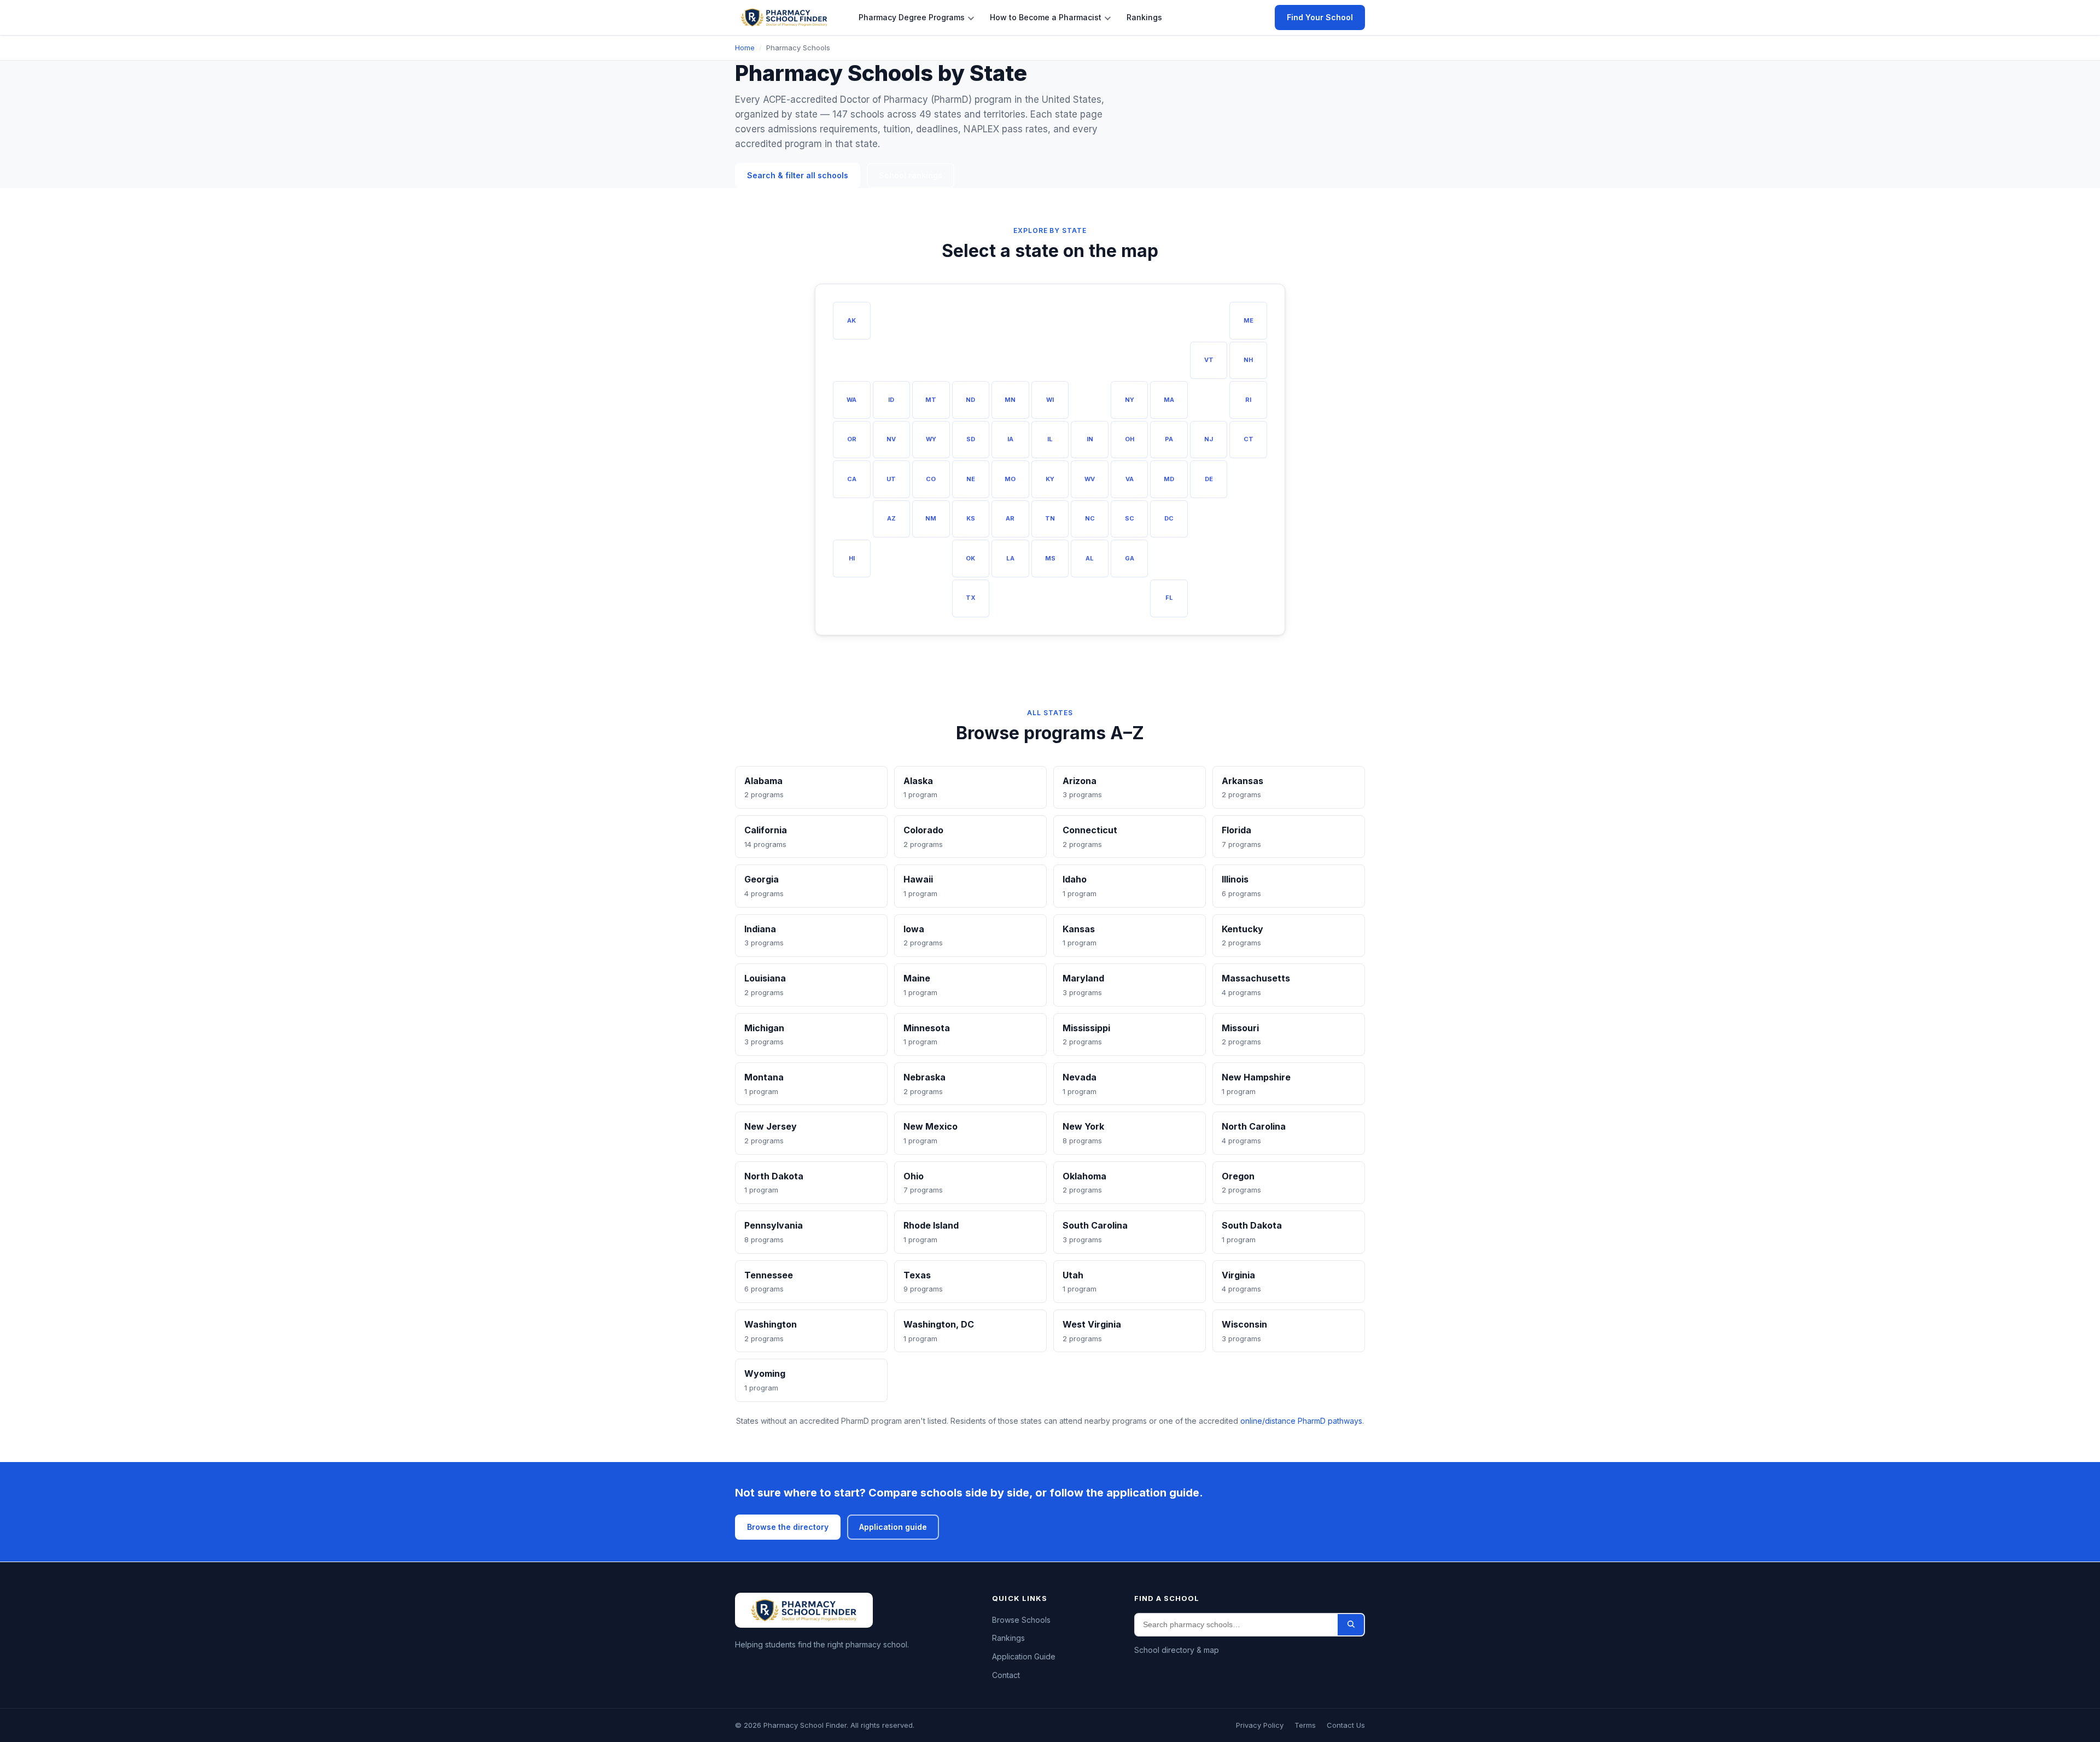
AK (851, 320)
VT (1209, 360)
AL (1090, 558)
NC (1090, 518)
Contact (1006, 1674)
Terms (1305, 1725)
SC (1130, 518)
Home (745, 48)
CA (852, 479)
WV (1090, 479)
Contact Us (1346, 1725)
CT (1249, 439)
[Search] (1351, 1624)
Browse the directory (788, 1527)
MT (931, 400)
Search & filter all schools (798, 175)
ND (970, 400)
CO (931, 479)
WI (1050, 400)
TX (971, 598)
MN (1010, 400)
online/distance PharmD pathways (1301, 1421)
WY (931, 439)
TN (1050, 518)
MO (1010, 479)
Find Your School (1320, 17)
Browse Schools (1021, 1619)
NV (891, 439)
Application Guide (1024, 1656)
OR (852, 439)
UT (891, 479)
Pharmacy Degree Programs (912, 17)
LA (1010, 558)
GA (1130, 558)
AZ (891, 518)
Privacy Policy (1260, 1725)
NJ (1209, 439)
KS (971, 518)
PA (1169, 439)
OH (1130, 439)
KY (1050, 479)
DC (1169, 518)
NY (1130, 400)
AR (1010, 518)
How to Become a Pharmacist (1046, 17)
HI (852, 558)
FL (1169, 598)
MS (1050, 558)
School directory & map (1177, 1649)
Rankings (1144, 17)
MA (1169, 400)
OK (970, 558)
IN (1090, 439)
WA (851, 400)
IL (1050, 439)
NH (1248, 360)
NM (931, 518)
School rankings (911, 175)
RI (1248, 400)
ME (1249, 320)
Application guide (893, 1527)
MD (1169, 479)
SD (971, 439)
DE (1209, 479)
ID (891, 400)
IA (1010, 439)
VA (1130, 479)
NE (971, 479)
